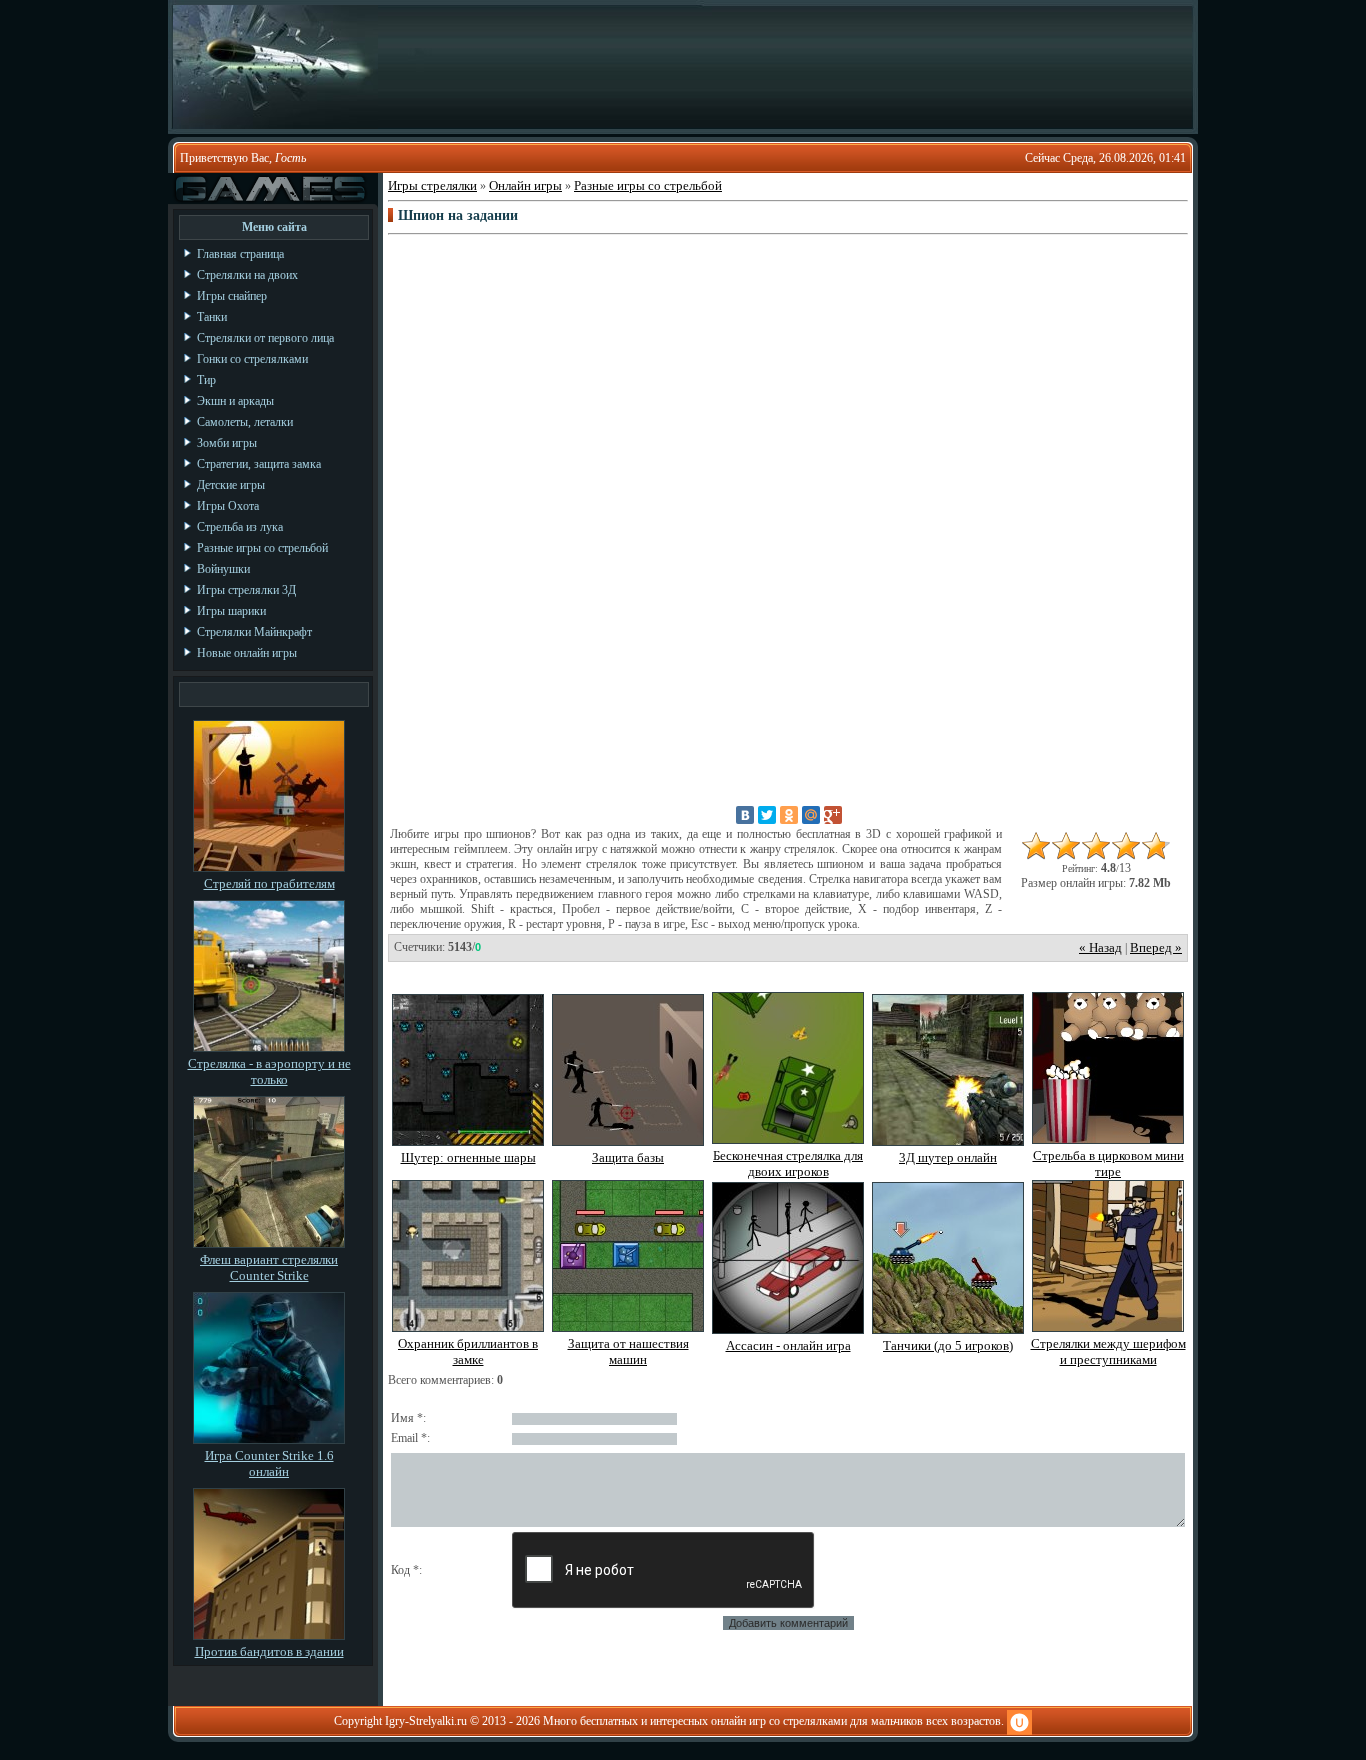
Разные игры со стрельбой (648, 185)
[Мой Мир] (811, 815)
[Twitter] (767, 815)
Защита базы (628, 1157)
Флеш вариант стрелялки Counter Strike (269, 1267)
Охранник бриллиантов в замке (468, 1351)
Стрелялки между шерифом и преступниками (1108, 1351)
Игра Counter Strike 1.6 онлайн (269, 1463)
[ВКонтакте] (745, 815)
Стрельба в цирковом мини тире (1108, 1163)
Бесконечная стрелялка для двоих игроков (788, 1163)
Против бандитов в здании (269, 1651)
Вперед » (1156, 947)
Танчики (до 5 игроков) (948, 1345)
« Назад (1100, 947)
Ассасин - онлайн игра (788, 1345)
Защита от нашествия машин (628, 1351)
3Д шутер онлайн (948, 1157)
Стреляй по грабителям (269, 883)
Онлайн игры (525, 185)
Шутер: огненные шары (468, 1157)
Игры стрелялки (432, 185)
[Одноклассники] (789, 815)
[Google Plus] (833, 815)
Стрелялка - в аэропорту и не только (269, 1071)
